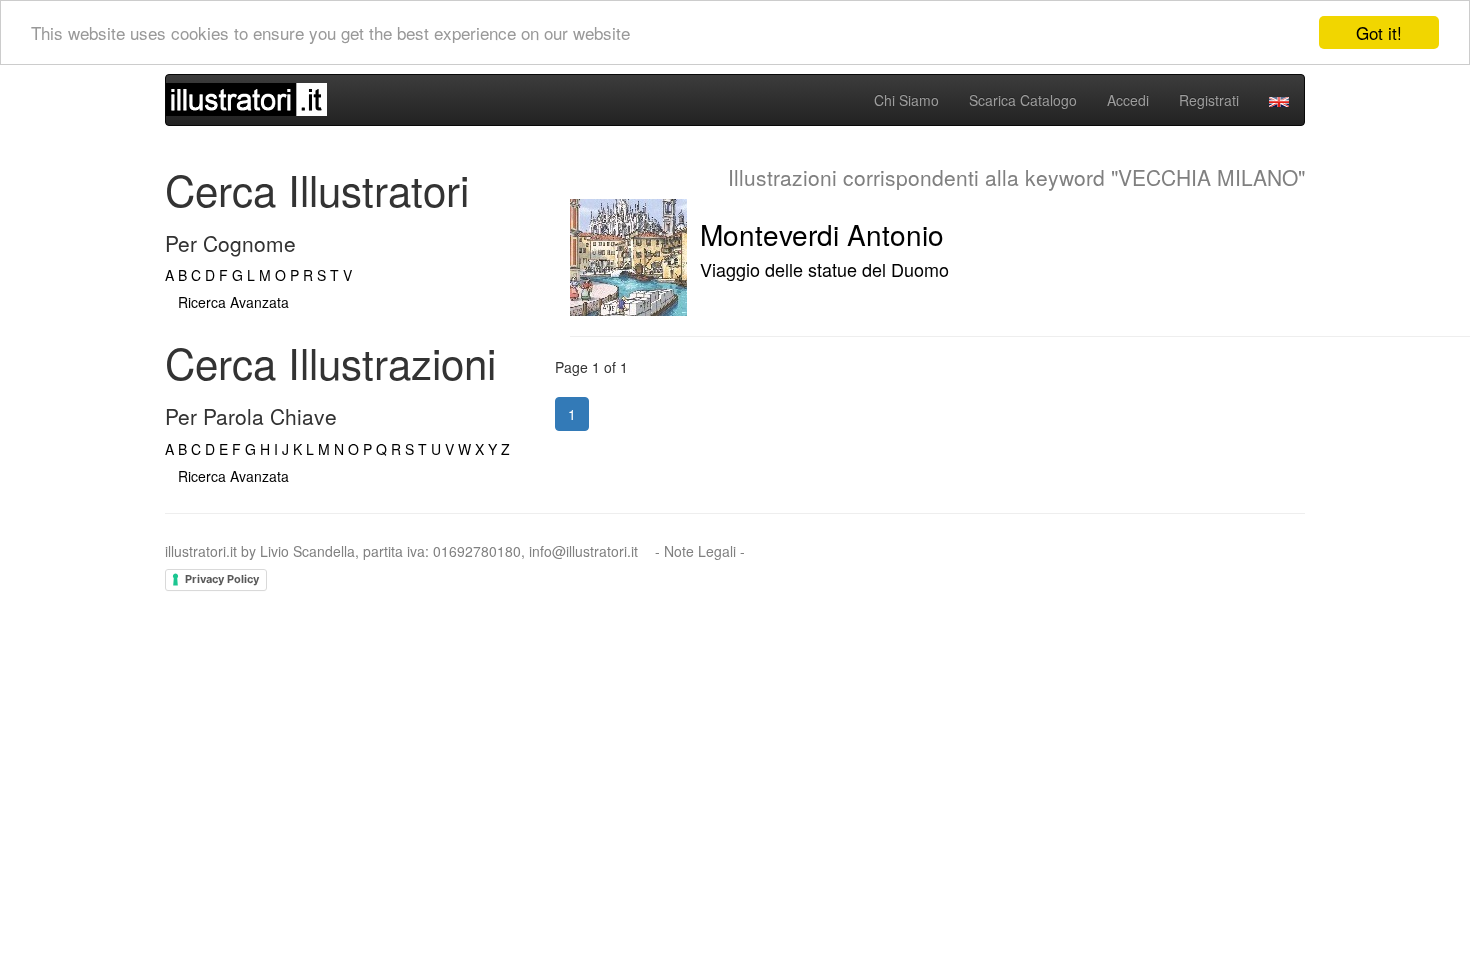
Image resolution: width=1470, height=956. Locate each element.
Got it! (1379, 32)
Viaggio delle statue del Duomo (824, 269)
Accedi (1128, 100)
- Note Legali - (700, 551)
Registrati (1209, 100)
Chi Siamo (906, 100)
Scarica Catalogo (1023, 100)
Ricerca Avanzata (233, 302)
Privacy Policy (222, 579)
